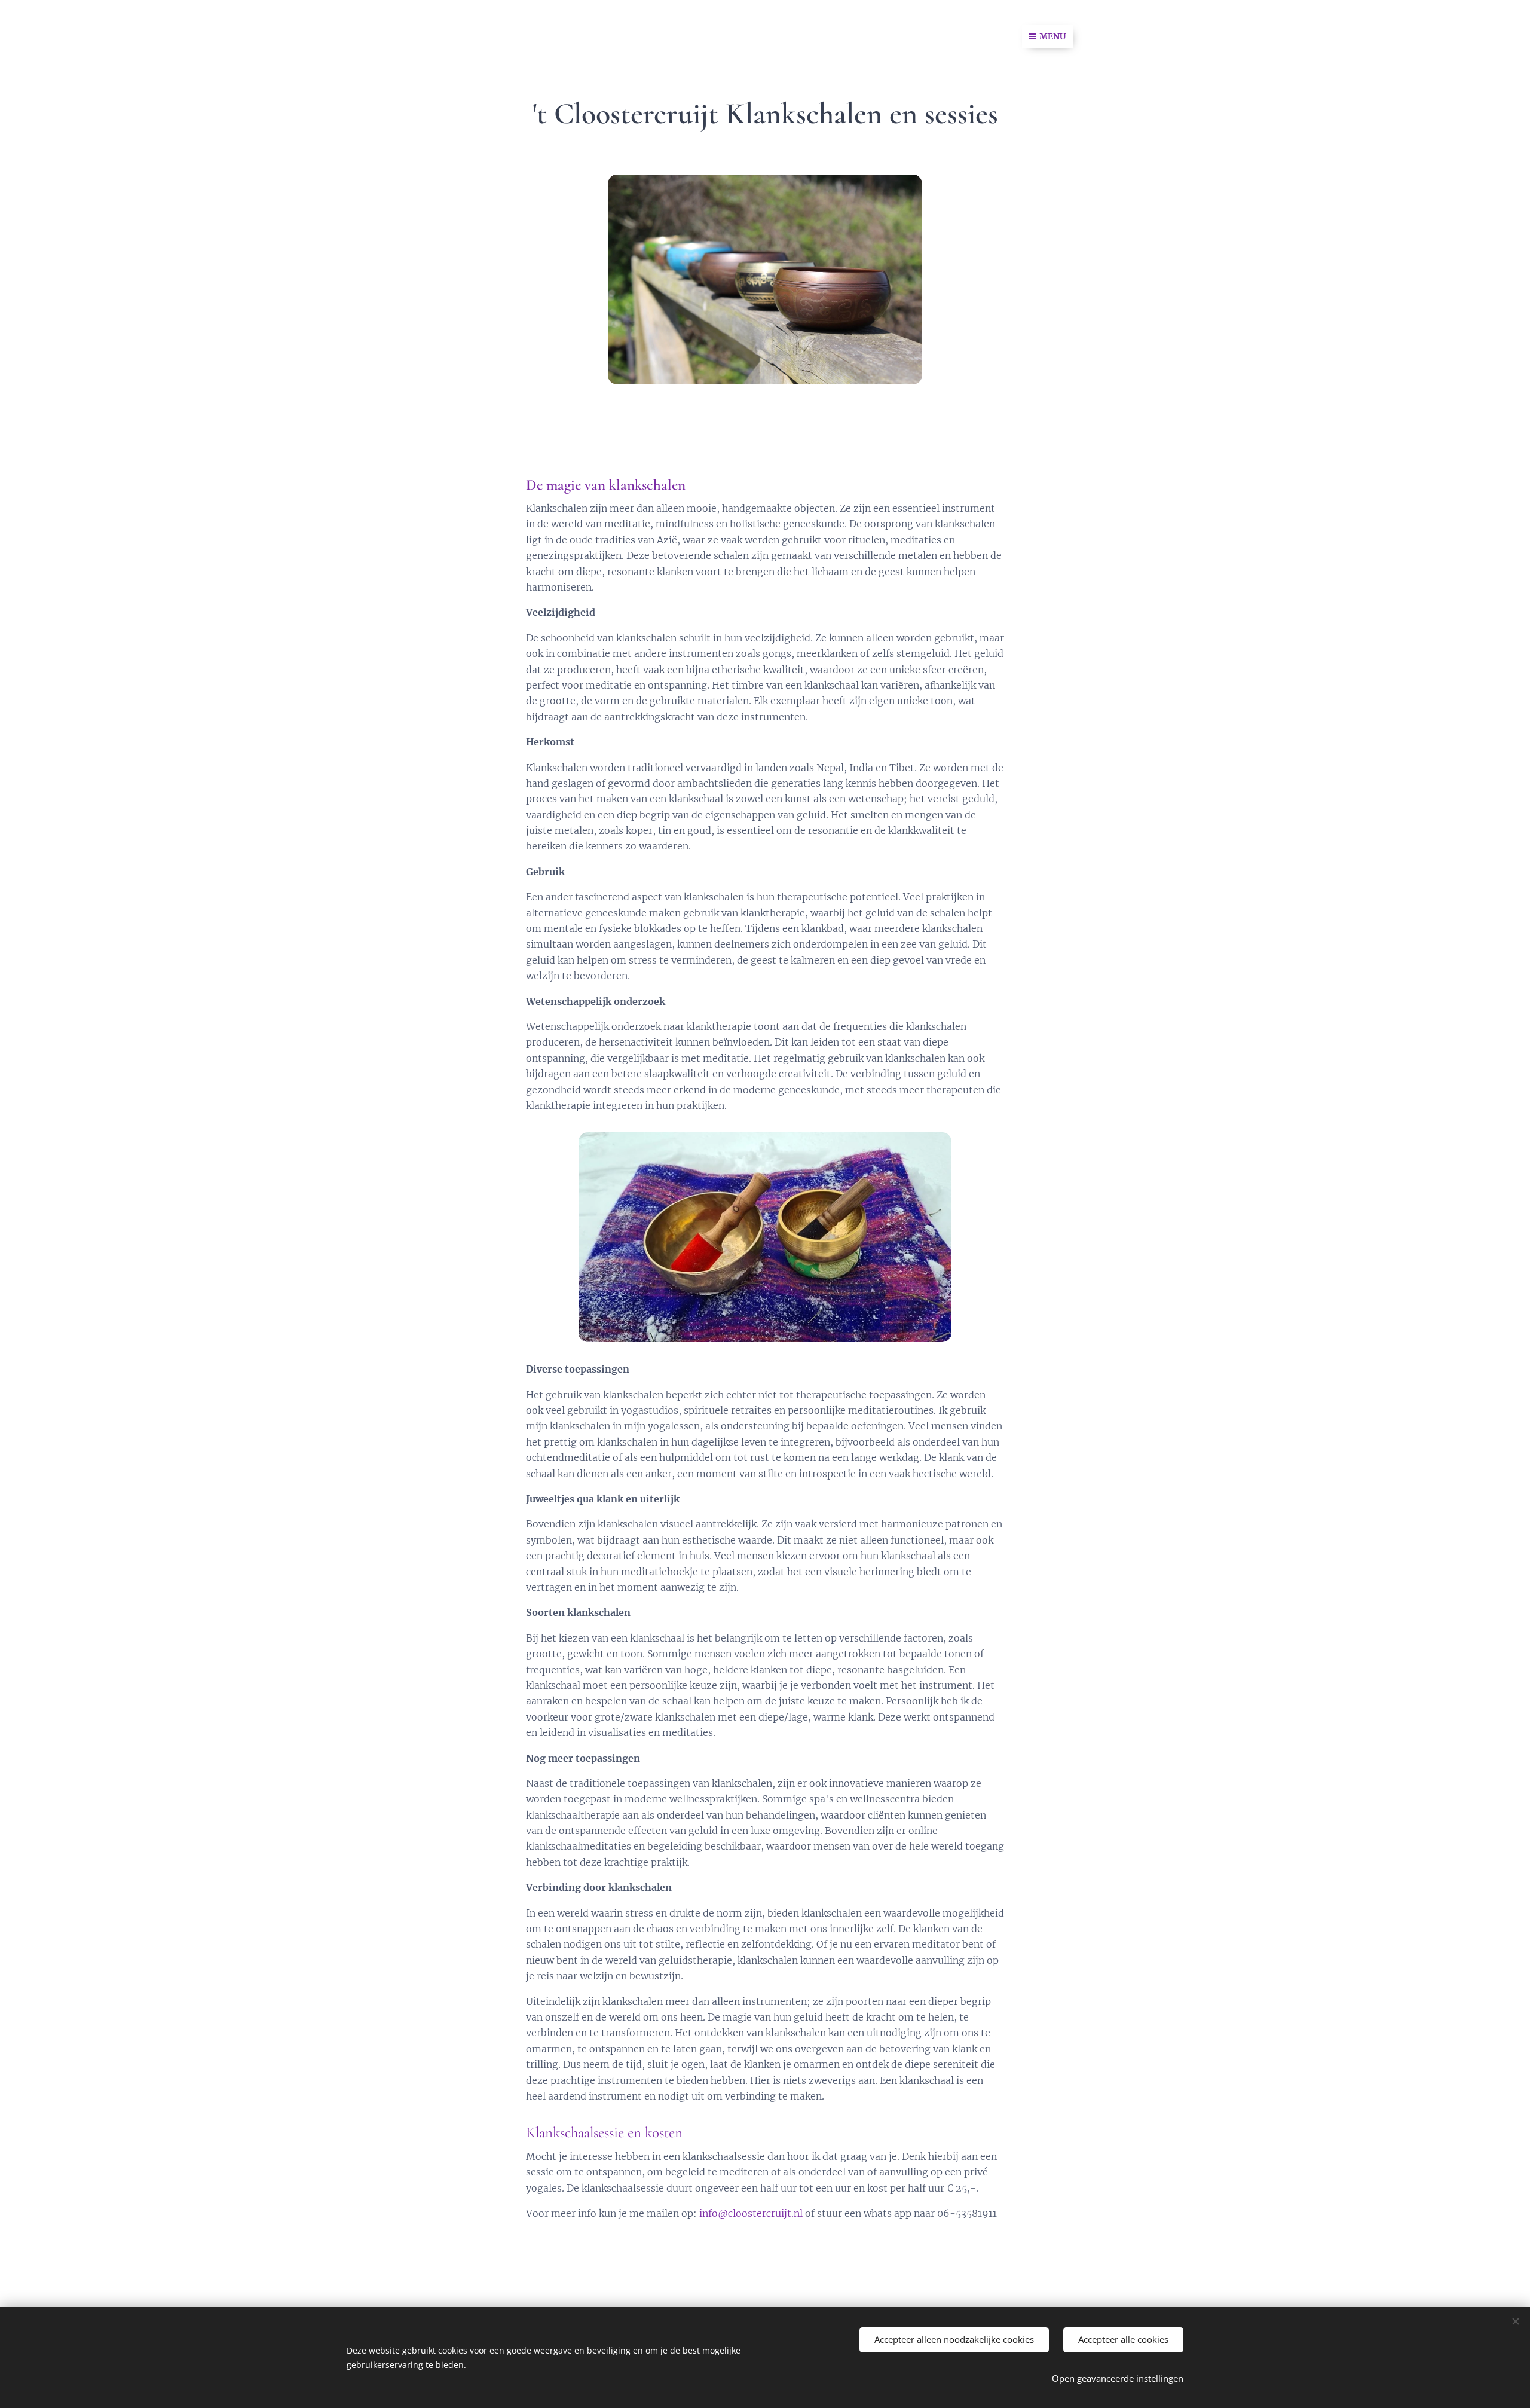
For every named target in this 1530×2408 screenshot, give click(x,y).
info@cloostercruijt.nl (751, 2213)
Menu (1052, 36)
